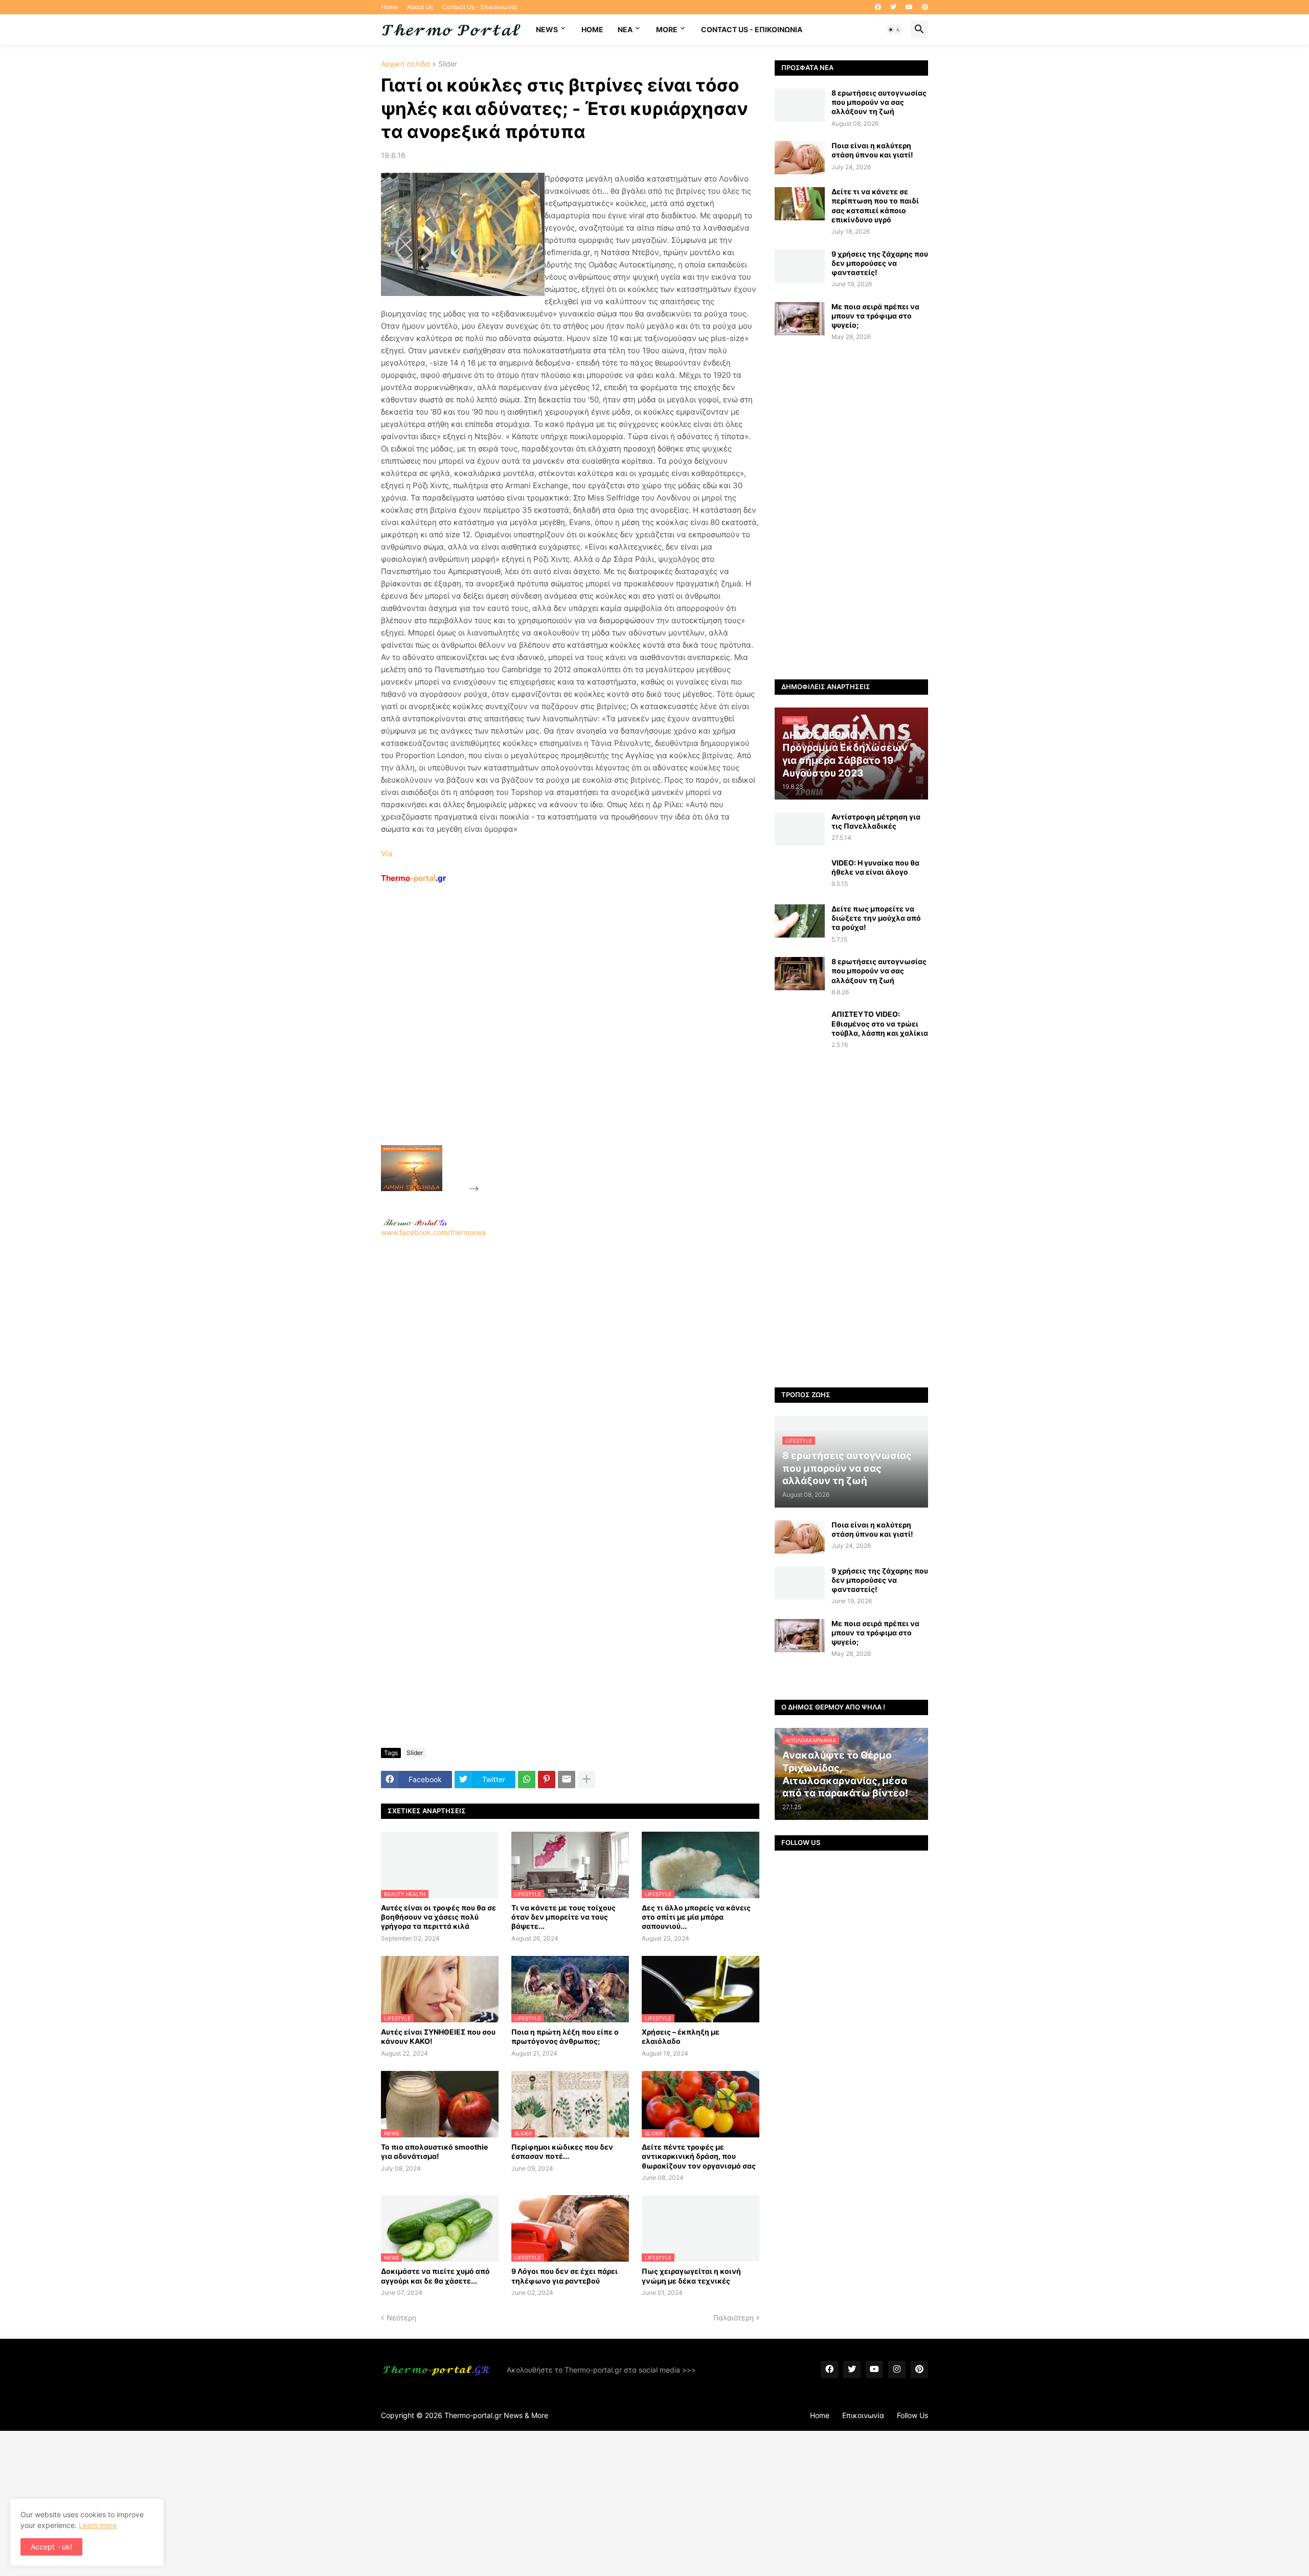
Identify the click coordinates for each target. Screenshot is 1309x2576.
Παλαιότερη (734, 2318)
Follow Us (912, 2415)
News (547, 29)
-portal (413, 878)
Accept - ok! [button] (51, 2547)
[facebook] (878, 7)
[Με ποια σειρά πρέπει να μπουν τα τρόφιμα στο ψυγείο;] (800, 319)
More (667, 29)
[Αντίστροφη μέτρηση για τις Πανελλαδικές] (800, 829)
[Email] (567, 1780)
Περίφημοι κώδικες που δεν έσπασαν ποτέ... (562, 2151)
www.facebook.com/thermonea (433, 1232)
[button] (894, 30)
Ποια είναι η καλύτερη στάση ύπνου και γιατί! (872, 150)
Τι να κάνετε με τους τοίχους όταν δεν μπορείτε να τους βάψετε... (563, 1917)
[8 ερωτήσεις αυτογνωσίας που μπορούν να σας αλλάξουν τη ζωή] (800, 105)
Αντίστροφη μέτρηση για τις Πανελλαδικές (876, 821)
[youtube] (909, 7)
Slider (448, 64)
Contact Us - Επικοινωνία (480, 7)
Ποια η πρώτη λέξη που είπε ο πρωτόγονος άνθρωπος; (565, 2036)
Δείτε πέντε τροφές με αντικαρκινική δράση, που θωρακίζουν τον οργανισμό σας (699, 2156)
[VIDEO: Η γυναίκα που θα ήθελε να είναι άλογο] (800, 875)
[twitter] (893, 7)
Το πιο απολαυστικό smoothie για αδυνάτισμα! (434, 2151)
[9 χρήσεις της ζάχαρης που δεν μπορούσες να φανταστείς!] (800, 266)
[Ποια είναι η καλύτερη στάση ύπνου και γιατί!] (800, 158)
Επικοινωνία (863, 2415)
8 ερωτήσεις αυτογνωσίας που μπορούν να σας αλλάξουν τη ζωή (879, 102)
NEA (625, 29)
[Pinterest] (547, 1780)
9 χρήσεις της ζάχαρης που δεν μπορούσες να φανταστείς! (880, 263)
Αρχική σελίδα (405, 64)
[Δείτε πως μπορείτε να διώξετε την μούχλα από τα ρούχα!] (800, 921)
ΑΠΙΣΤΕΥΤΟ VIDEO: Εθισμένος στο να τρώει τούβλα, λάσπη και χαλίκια (880, 1023)
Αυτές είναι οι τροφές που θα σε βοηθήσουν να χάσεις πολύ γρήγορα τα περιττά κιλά (438, 1917)
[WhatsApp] (527, 1780)
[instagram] (897, 2369)
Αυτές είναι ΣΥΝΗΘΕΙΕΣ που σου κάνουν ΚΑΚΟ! (438, 2036)
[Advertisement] (558, 1038)
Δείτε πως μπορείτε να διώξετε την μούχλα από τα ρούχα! (876, 918)
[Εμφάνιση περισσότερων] (586, 1780)
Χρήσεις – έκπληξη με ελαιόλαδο (681, 2036)
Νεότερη (401, 2318)
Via (387, 853)
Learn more (98, 2525)
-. (415, 1222)
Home (389, 7)
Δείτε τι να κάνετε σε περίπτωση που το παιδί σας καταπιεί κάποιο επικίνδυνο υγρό (875, 206)
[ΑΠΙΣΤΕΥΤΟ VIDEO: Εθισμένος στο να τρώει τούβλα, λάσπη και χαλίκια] (800, 1026)
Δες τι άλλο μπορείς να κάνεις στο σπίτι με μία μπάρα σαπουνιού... (696, 1917)
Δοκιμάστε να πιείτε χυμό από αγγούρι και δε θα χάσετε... (435, 2276)
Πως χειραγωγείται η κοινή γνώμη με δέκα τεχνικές (691, 2276)
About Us (420, 7)
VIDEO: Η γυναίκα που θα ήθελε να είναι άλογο (875, 867)
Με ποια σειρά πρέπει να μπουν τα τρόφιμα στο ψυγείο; (875, 316)
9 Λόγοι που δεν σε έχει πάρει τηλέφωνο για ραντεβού (565, 2276)
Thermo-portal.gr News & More (496, 2415)
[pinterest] (925, 7)
